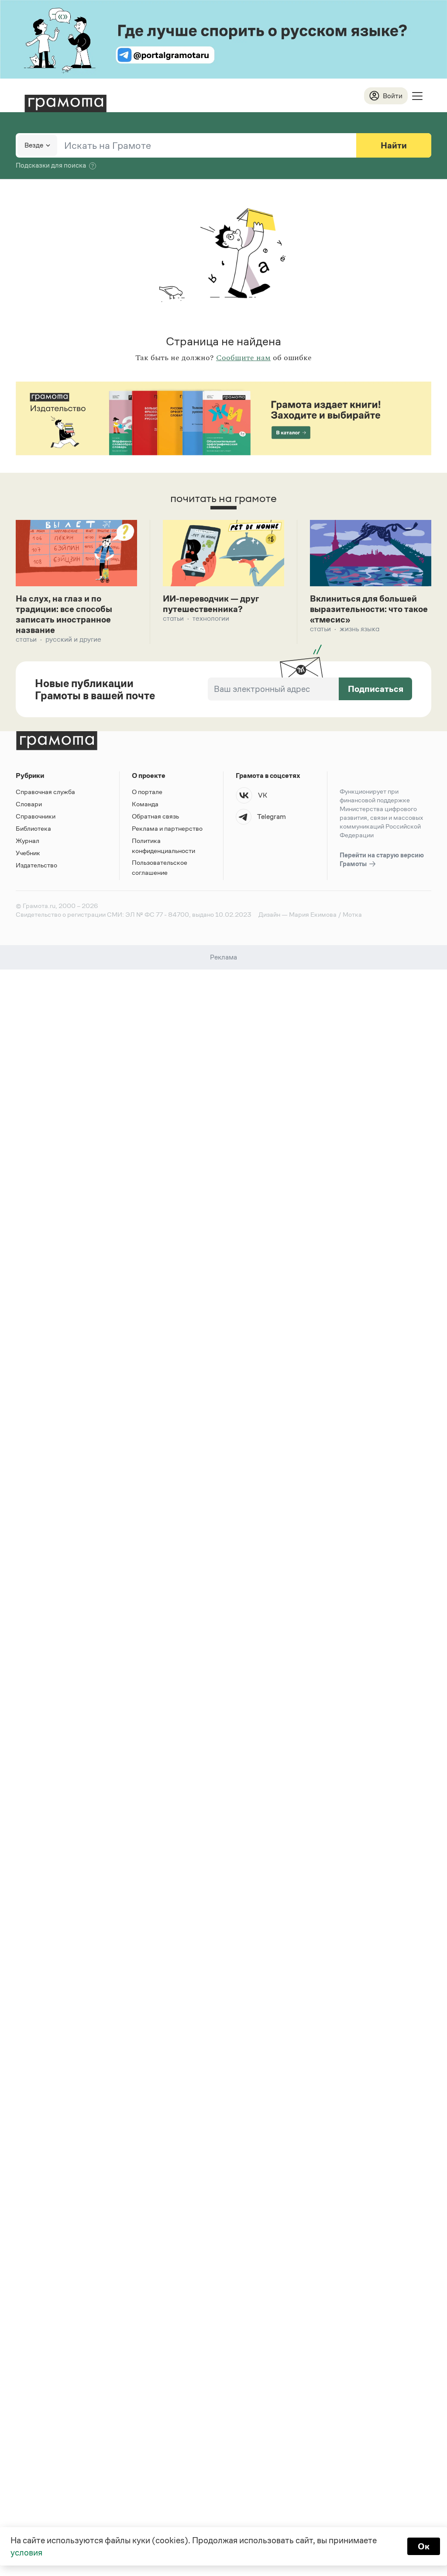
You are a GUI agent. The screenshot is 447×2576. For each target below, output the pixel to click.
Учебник (28, 853)
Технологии (211, 618)
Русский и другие (73, 639)
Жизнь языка (359, 629)
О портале (147, 792)
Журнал (28, 841)
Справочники (36, 816)
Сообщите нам (243, 358)
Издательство (36, 865)
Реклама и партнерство (167, 828)
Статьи (26, 639)
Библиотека (33, 828)
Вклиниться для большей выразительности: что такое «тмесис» (369, 609)
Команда (145, 804)
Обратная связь (155, 816)
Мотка (352, 914)
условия (26, 2552)
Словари (29, 804)
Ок (424, 2546)
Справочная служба (45, 792)
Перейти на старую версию (382, 859)
